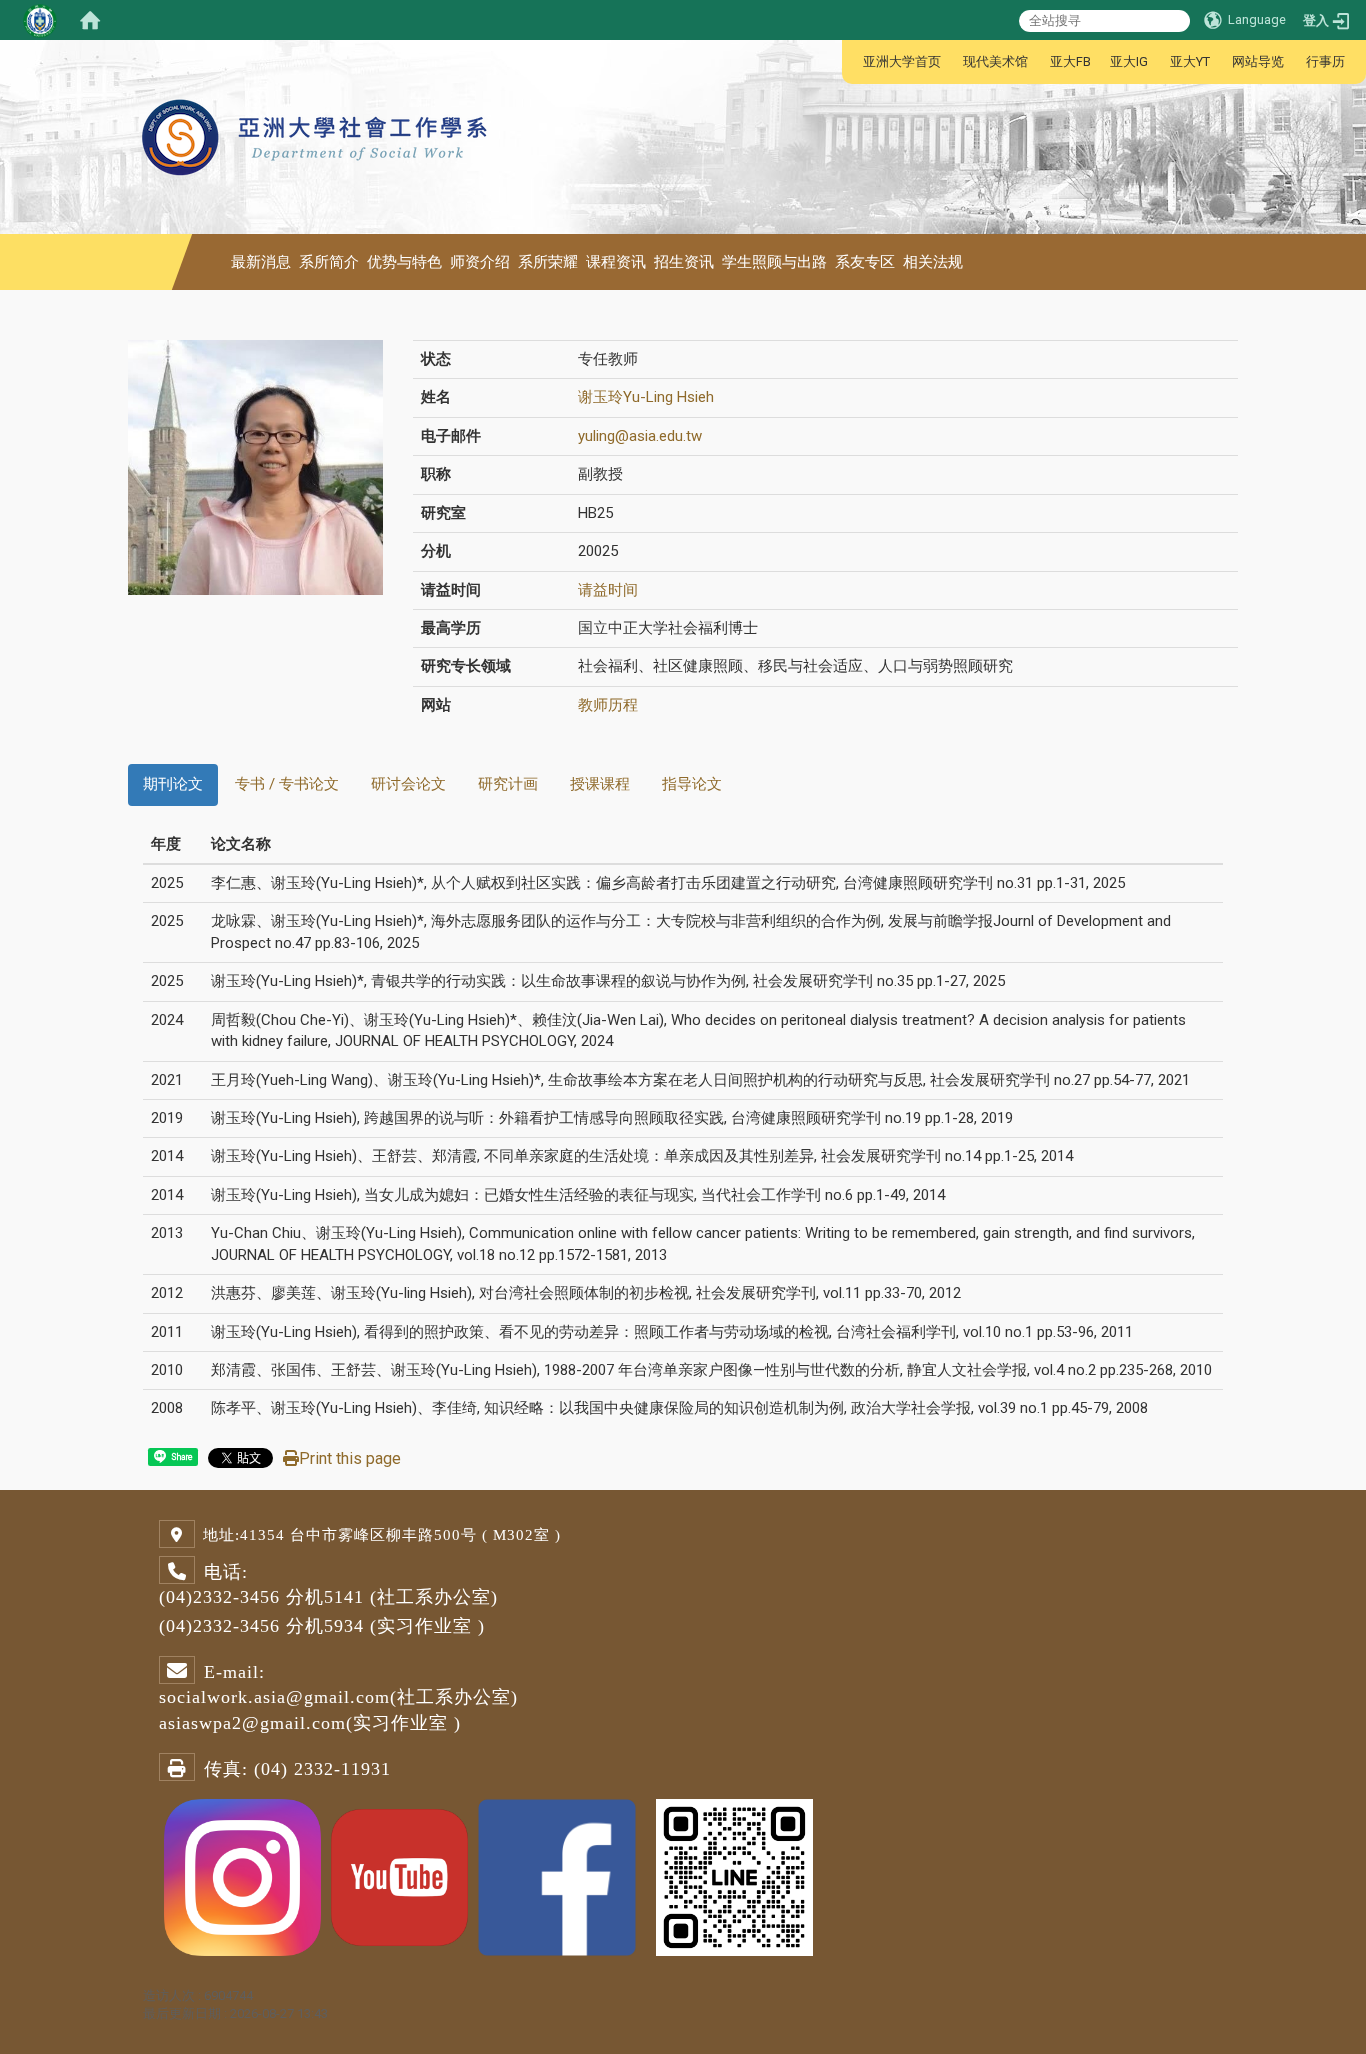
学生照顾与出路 (774, 262)
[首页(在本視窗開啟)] (90, 20)
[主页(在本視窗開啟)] (317, 90)
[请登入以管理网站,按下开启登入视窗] (40, 20)
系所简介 (329, 262)
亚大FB (1070, 61)
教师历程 (608, 705)
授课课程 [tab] (600, 784)
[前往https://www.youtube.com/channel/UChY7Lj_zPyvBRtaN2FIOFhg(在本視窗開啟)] (399, 1875)
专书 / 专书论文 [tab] (287, 784)
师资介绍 (480, 262)
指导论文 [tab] (692, 784)
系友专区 (865, 262)
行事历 (1325, 61)
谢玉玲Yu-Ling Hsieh (646, 397)
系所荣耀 (548, 262)
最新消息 (261, 262)
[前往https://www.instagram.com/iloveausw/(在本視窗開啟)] (242, 1875)
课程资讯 (616, 262)
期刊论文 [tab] (173, 784)
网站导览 (1258, 61)
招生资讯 (684, 262)
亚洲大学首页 (902, 61)
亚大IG (1129, 61)
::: (852, 61)
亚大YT (1190, 61)
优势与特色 (404, 262)
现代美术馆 (995, 61)
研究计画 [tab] (508, 784)
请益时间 (608, 590)
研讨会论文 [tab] (408, 784)
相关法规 (933, 262)
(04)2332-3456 (219, 1597)
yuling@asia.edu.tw (640, 436)
